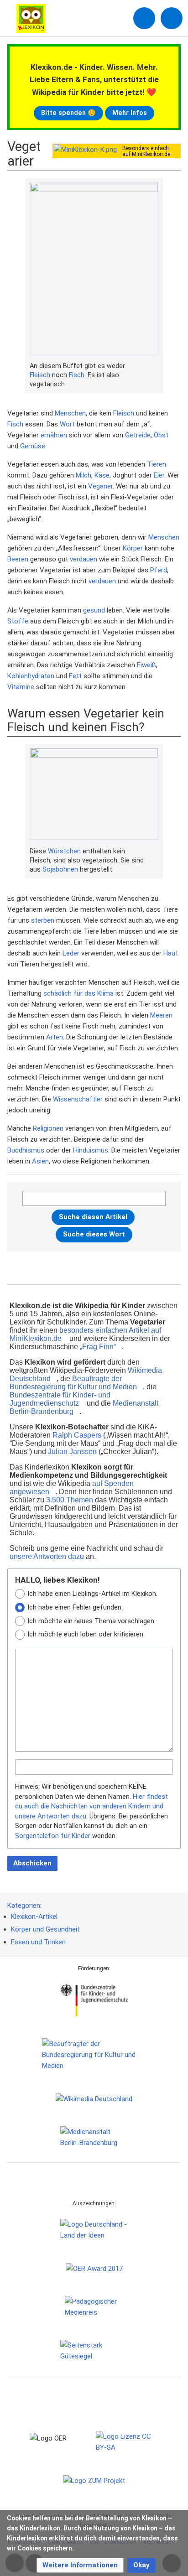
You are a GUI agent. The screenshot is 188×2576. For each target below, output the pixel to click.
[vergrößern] (154, 366)
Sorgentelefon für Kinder (53, 1836)
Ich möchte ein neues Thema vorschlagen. (91, 1621)
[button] (80, 2565)
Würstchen (64, 851)
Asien (40, 1161)
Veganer (100, 486)
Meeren (161, 1015)
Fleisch (40, 375)
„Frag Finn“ (98, 1347)
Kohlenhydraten (31, 676)
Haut (171, 953)
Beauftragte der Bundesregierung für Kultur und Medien (73, 1383)
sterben (43, 920)
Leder (71, 953)
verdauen (84, 559)
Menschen (70, 413)
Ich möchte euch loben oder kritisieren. (86, 1634)
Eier (159, 475)
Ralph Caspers (77, 1435)
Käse (102, 475)
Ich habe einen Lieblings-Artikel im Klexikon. (92, 1594)
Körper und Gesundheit (45, 1929)
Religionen (48, 1128)
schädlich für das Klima (78, 993)
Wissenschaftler (78, 1099)
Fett (75, 676)
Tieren (157, 464)
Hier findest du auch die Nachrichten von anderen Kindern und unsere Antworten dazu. (91, 1806)
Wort (67, 424)
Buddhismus (26, 1150)
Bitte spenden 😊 (68, 113)
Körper (133, 548)
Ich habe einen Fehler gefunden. (75, 1607)
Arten (55, 1037)
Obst (161, 435)
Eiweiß (146, 665)
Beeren (18, 559)
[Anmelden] (144, 18)
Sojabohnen (60, 869)
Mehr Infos (130, 113)
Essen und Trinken (38, 1942)
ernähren (54, 435)
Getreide (138, 435)
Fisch (77, 375)
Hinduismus (91, 1150)
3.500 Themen (70, 1500)
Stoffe (18, 621)
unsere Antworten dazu (47, 1556)
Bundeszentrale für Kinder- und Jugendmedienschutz (60, 1399)
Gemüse (33, 446)
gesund (94, 610)
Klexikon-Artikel (34, 1916)
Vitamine (21, 687)
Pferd (159, 570)
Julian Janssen (72, 1452)
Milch (84, 475)
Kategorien (24, 1906)
